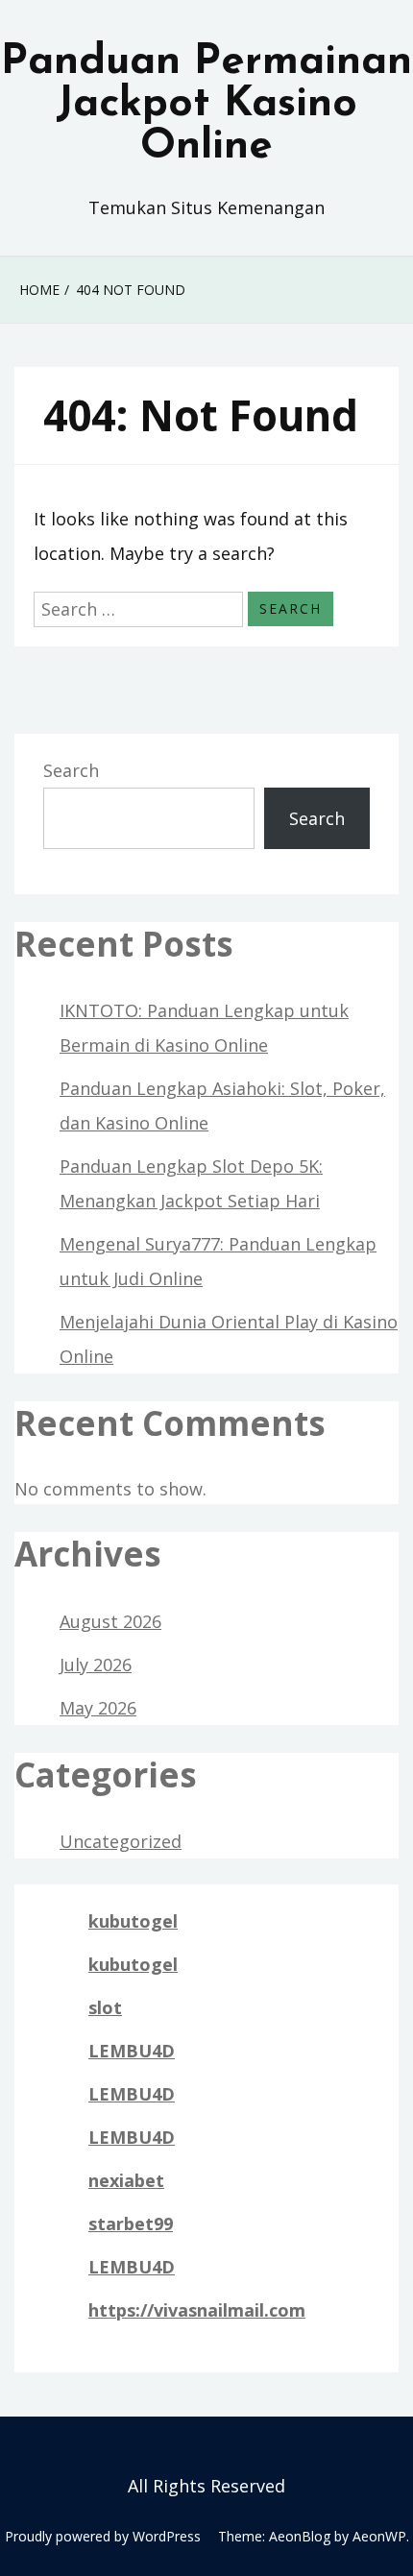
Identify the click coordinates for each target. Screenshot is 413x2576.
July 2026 (96, 1665)
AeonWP (379, 2536)
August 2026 (110, 1621)
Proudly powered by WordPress (103, 2536)
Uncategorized (121, 1841)
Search (71, 770)
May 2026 (98, 1708)
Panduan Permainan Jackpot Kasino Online (206, 105)
